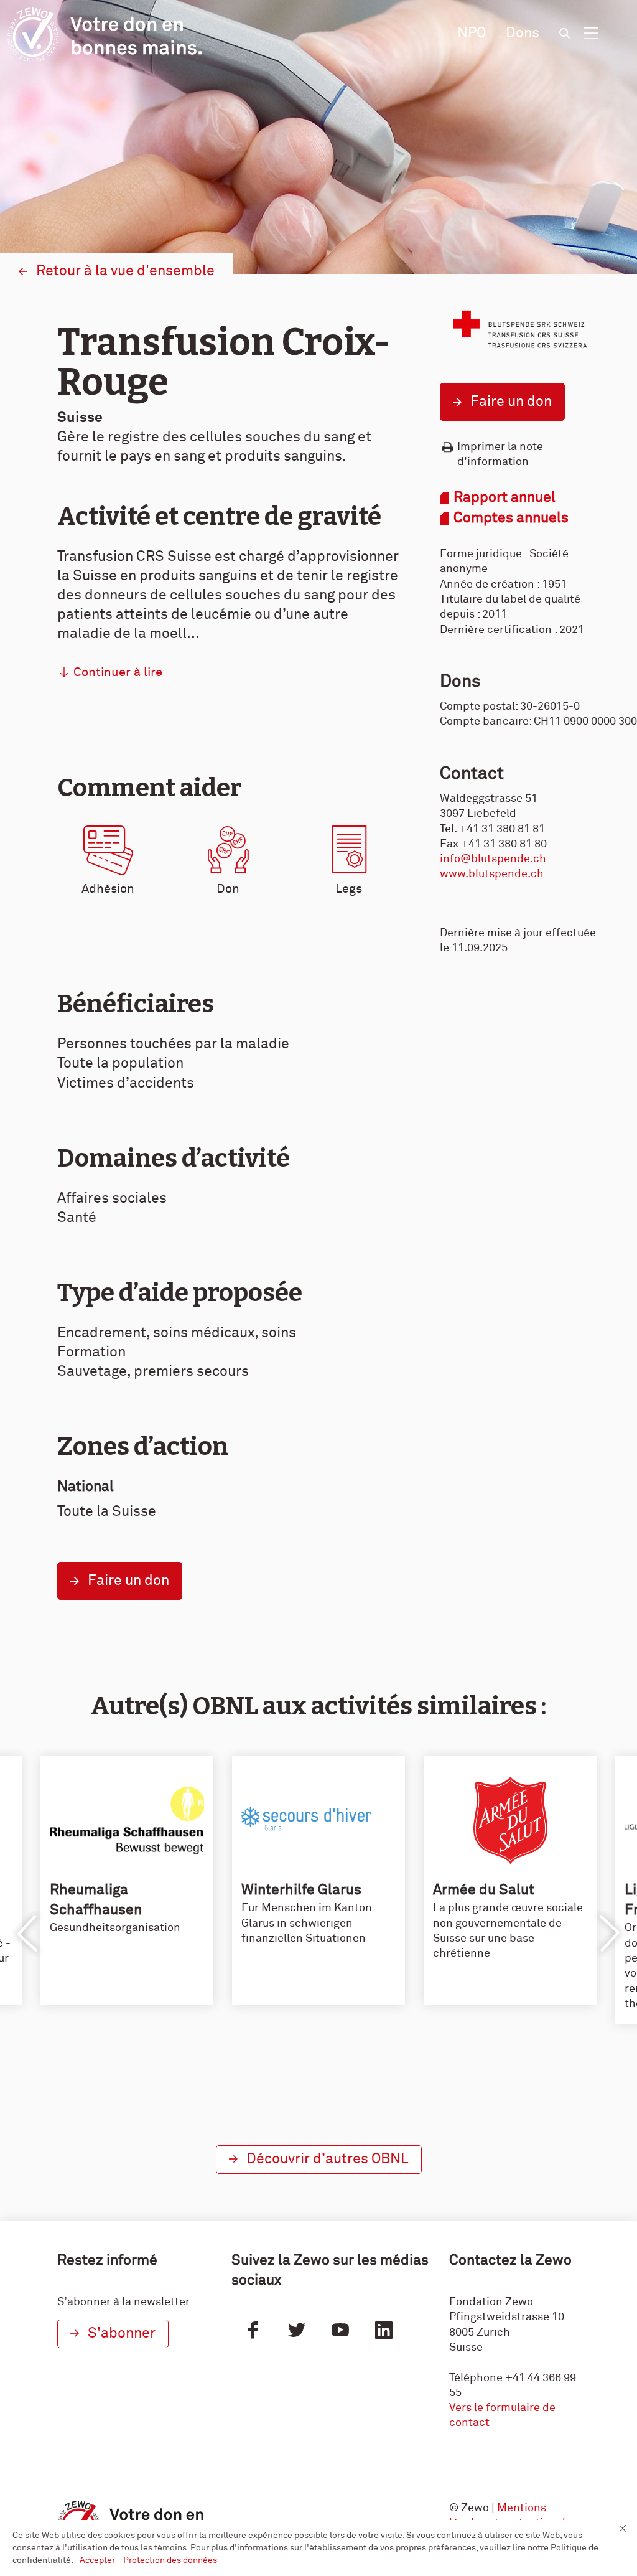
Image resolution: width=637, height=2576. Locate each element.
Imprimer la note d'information (500, 454)
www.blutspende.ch (492, 874)
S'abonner (122, 2334)
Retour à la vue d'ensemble (125, 271)
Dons (523, 33)
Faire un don (511, 402)
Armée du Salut (484, 1890)
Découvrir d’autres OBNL (328, 2159)
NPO (472, 33)
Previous (28, 1934)
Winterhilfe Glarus (301, 1890)
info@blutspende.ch (493, 859)
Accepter (98, 2560)
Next (609, 1934)
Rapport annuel (504, 498)
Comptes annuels (511, 518)
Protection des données (170, 2560)
